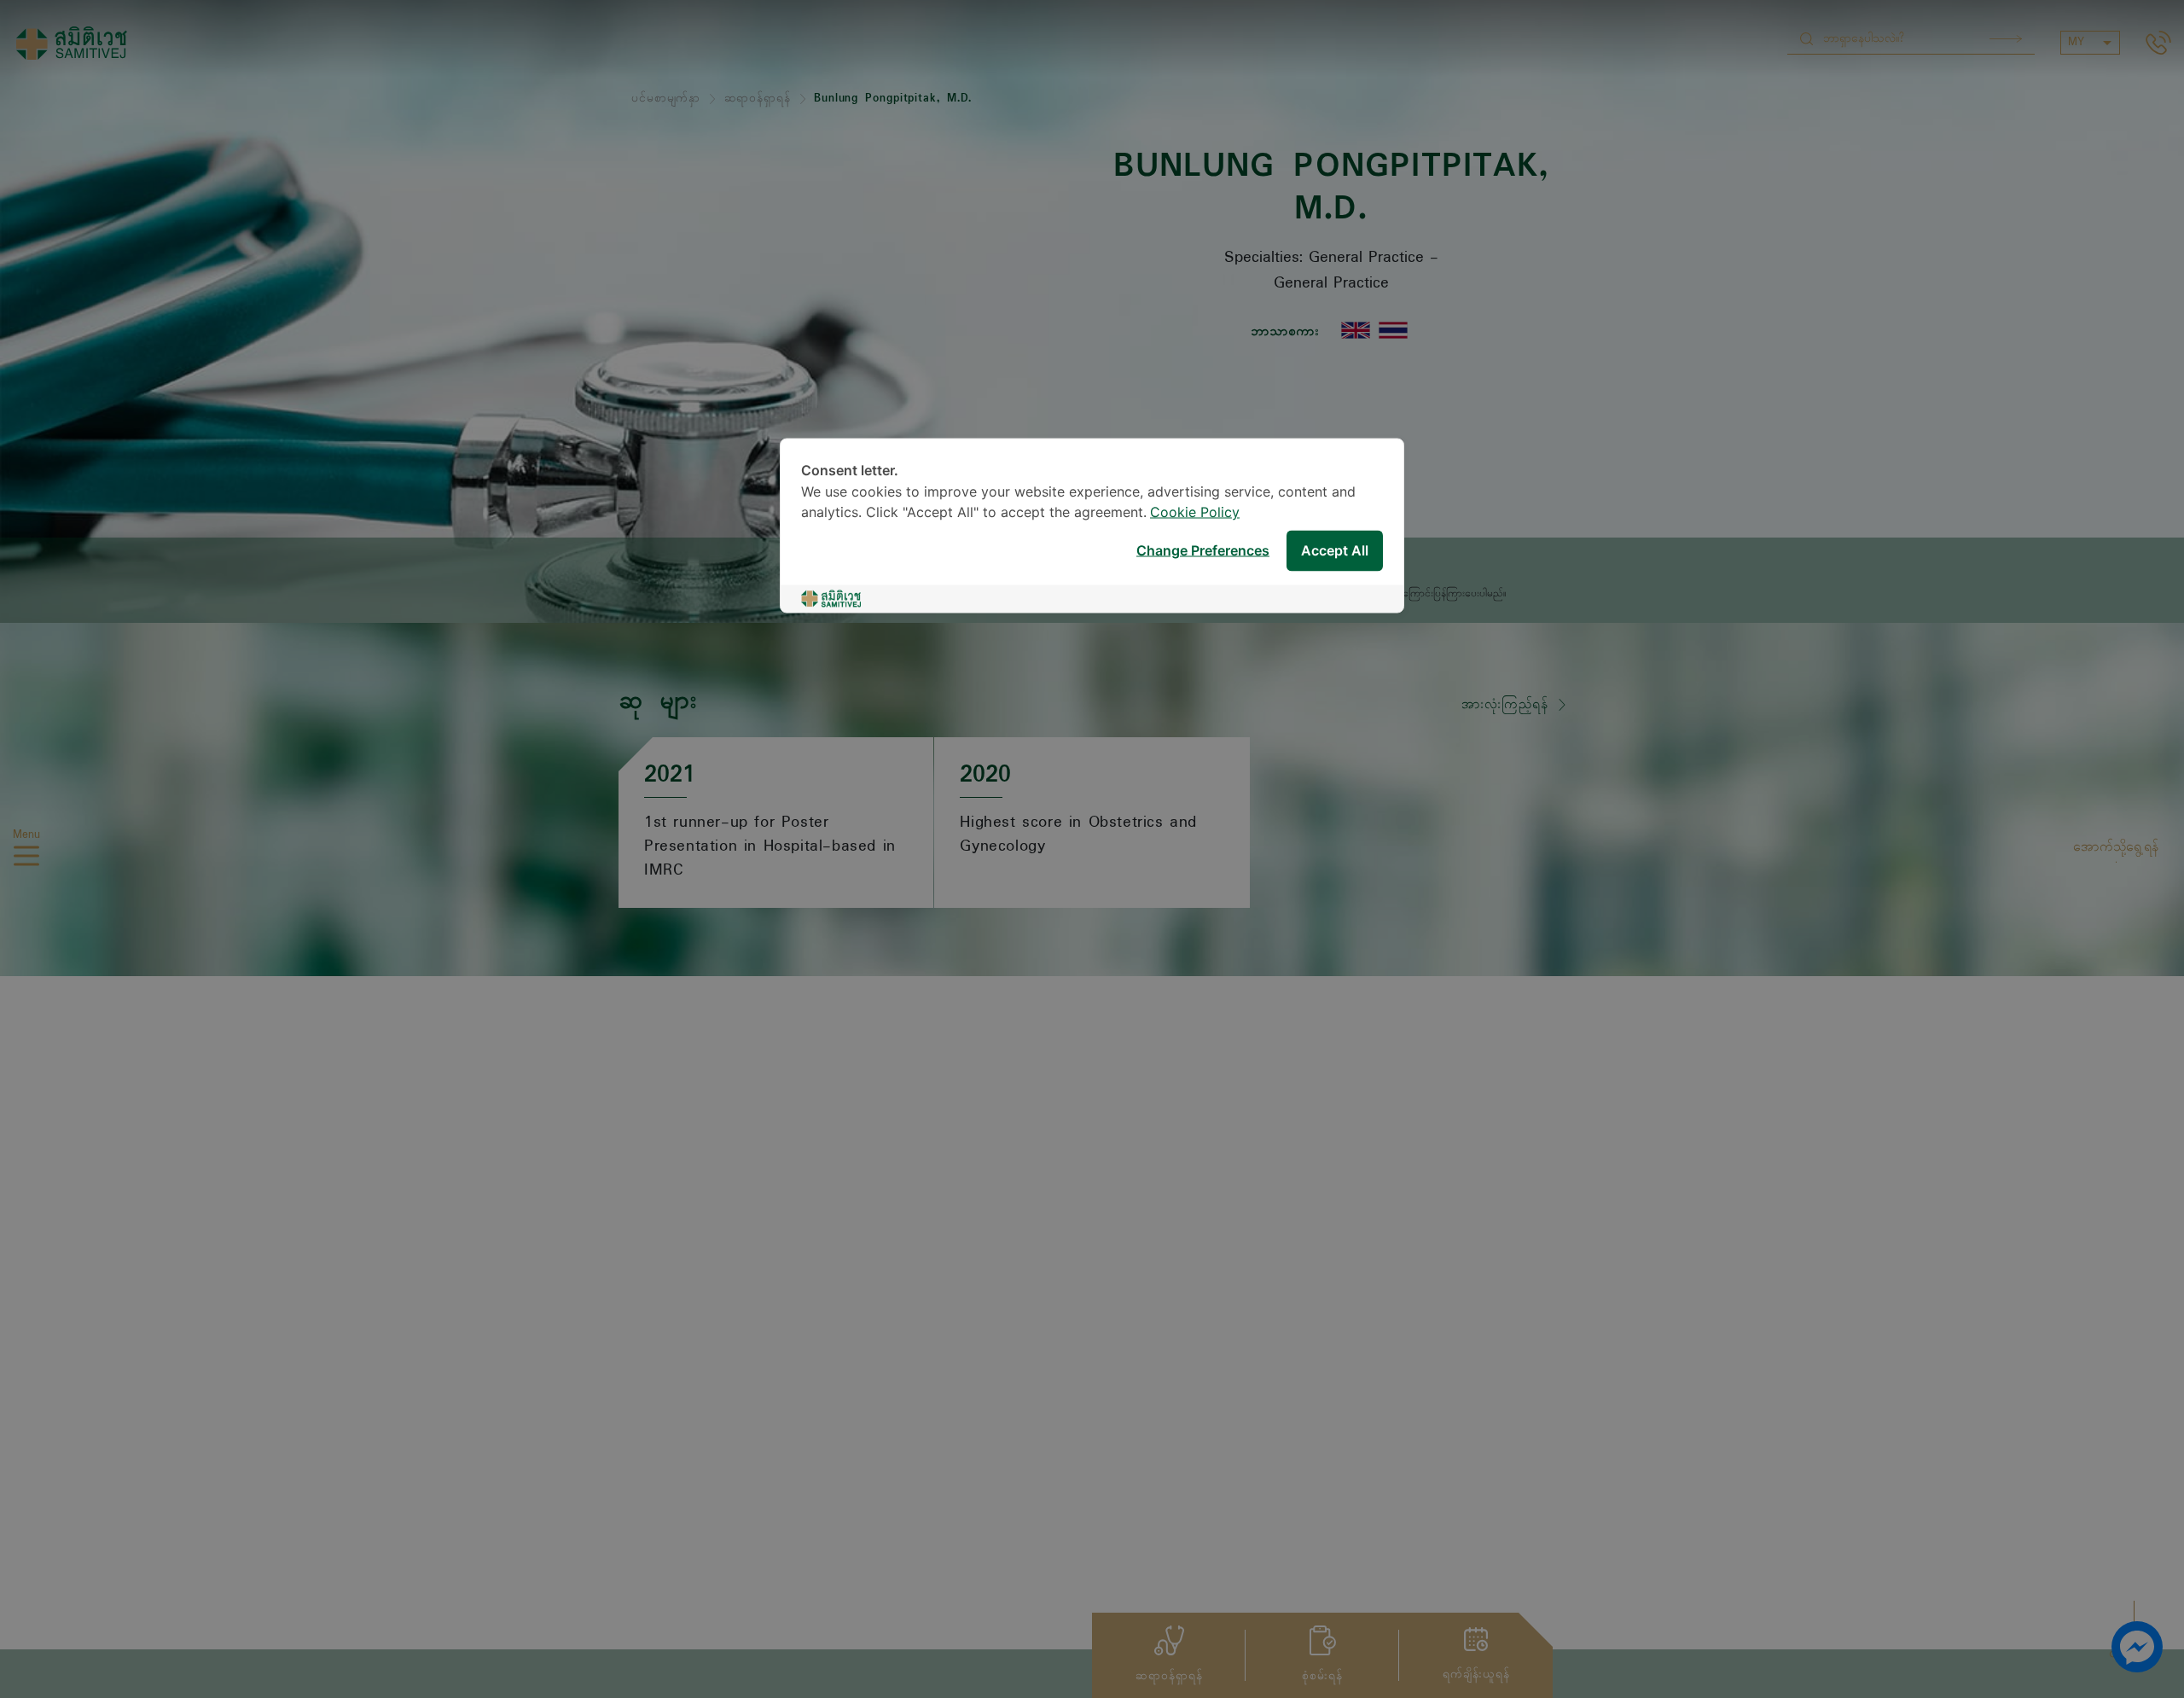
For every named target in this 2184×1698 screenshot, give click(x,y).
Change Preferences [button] (1203, 551)
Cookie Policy (1195, 513)
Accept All (1335, 551)
